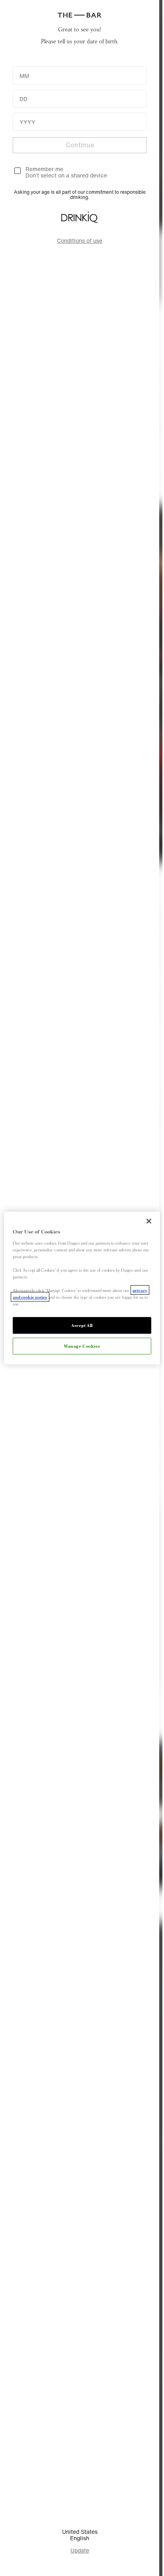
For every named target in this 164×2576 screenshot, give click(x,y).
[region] (82, 1288)
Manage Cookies (82, 1346)
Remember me (44, 169)
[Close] (149, 1221)
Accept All (82, 1325)
